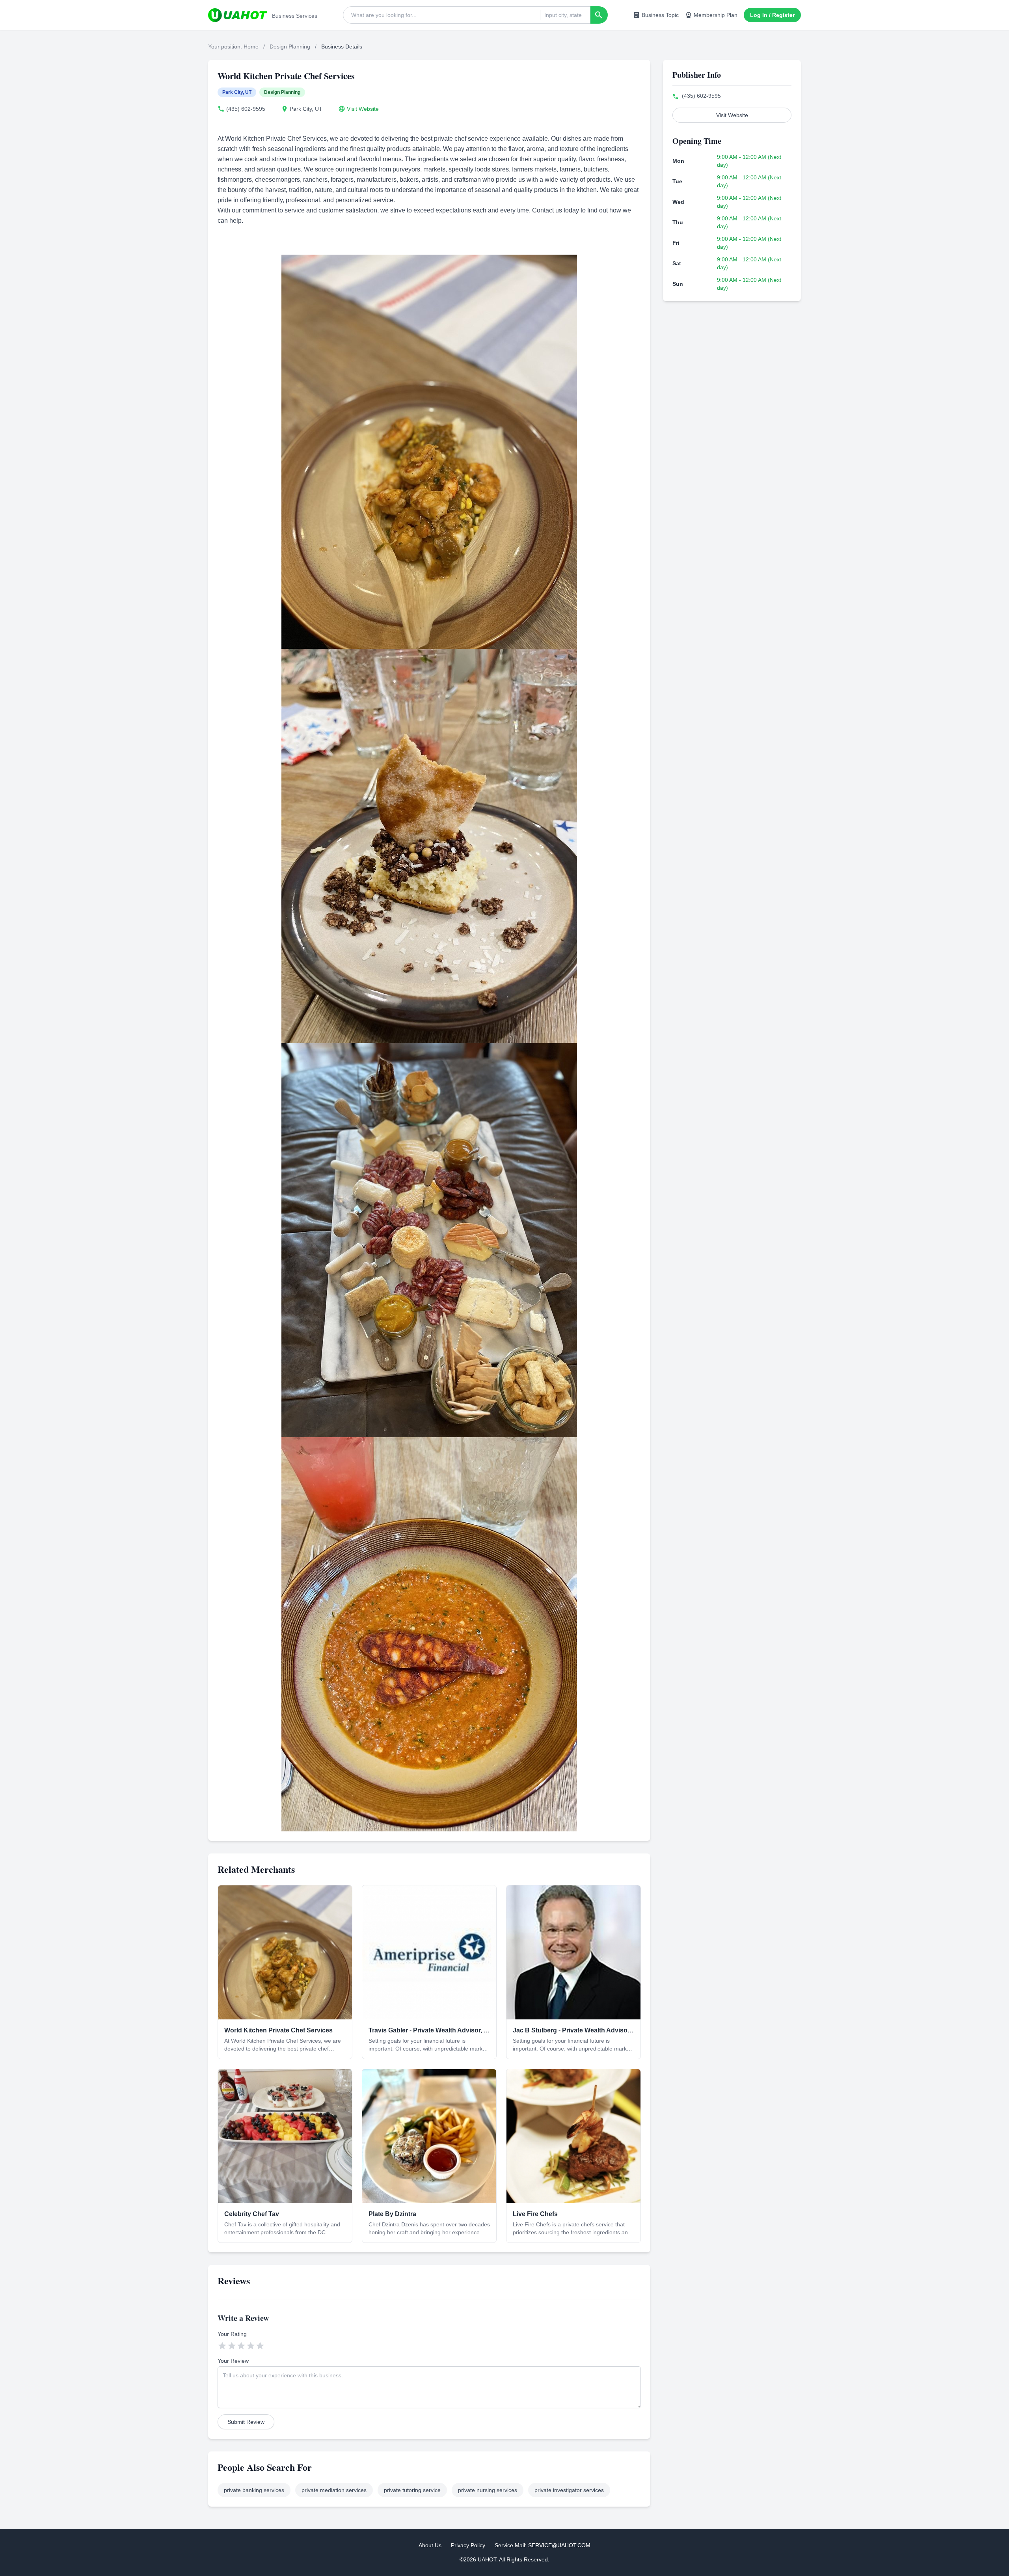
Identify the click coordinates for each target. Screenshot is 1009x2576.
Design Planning (290, 47)
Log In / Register (772, 15)
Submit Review (246, 2422)
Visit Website (363, 109)
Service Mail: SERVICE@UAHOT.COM (543, 2545)
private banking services (254, 2490)
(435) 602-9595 (246, 109)
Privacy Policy (468, 2545)
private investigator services (569, 2490)
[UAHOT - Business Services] (238, 15)
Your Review (233, 2361)
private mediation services (334, 2490)
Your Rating (232, 2334)
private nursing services (488, 2490)
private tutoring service (412, 2490)
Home (251, 47)
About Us (430, 2545)
